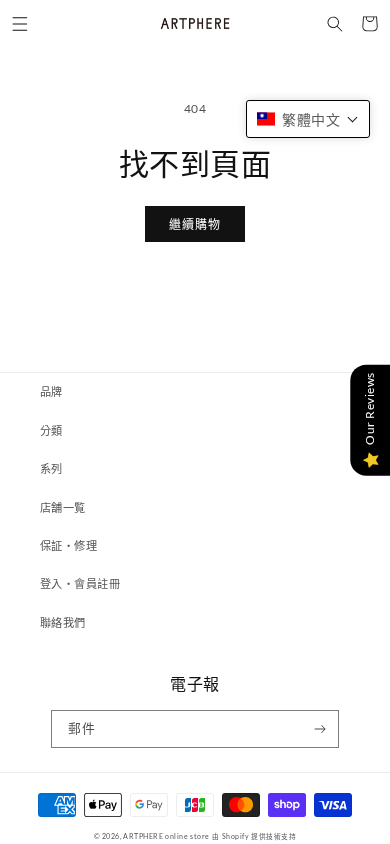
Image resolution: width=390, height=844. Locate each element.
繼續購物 (194, 224)
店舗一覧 (63, 507)
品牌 (51, 391)
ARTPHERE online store (166, 836)
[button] (19, 23)
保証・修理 (68, 545)
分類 (51, 430)
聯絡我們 (63, 622)
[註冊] (320, 729)
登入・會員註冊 (80, 583)
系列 (51, 468)
